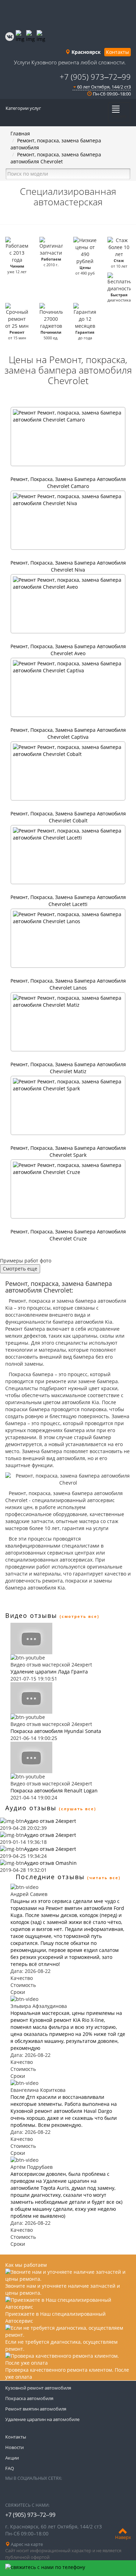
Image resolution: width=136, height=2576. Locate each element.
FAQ (10, 2468)
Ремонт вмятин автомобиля (36, 2409)
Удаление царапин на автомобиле (42, 2419)
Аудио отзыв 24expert (50, 1821)
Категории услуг (23, 108)
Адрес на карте (26, 2544)
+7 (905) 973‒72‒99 (95, 77)
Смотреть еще (20, 1269)
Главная (20, 133)
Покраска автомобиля (29, 2398)
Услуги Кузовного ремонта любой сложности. (70, 62)
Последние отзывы (50, 1877)
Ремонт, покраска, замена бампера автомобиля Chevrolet (56, 158)
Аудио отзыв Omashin (50, 1863)
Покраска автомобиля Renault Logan (54, 1791)
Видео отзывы (31, 1615)
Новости (14, 2447)
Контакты (118, 52)
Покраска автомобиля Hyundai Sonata (56, 1731)
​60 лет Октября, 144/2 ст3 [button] (103, 87)
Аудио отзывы (31, 1808)
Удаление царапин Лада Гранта (49, 1672)
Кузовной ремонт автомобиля (38, 2388)
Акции (12, 2458)
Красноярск (85, 52)
